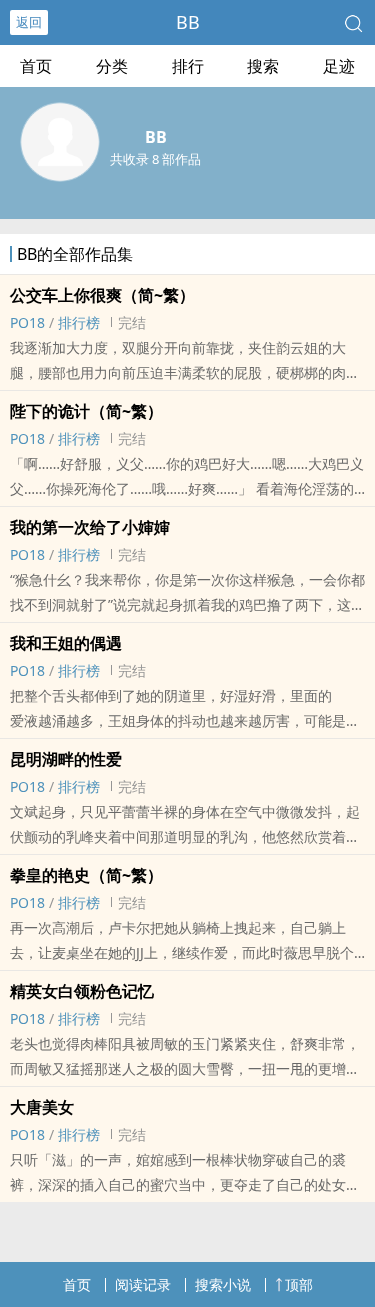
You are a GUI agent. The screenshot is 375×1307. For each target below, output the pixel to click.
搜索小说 (223, 1284)
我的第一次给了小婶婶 (90, 527)
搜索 (263, 66)
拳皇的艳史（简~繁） (86, 875)
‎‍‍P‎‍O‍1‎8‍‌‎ (27, 322)
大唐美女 (42, 1107)
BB (188, 22)
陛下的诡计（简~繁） (86, 411)
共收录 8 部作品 (155, 159)
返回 (29, 22)
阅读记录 (143, 1284)
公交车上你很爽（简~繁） (102, 295)
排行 (188, 66)
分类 (112, 66)
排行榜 (79, 322)
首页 (36, 66)
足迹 (339, 66)
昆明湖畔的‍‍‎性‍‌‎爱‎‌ (66, 759)
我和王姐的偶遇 (66, 643)
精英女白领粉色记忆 (82, 991)
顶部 (299, 1284)
